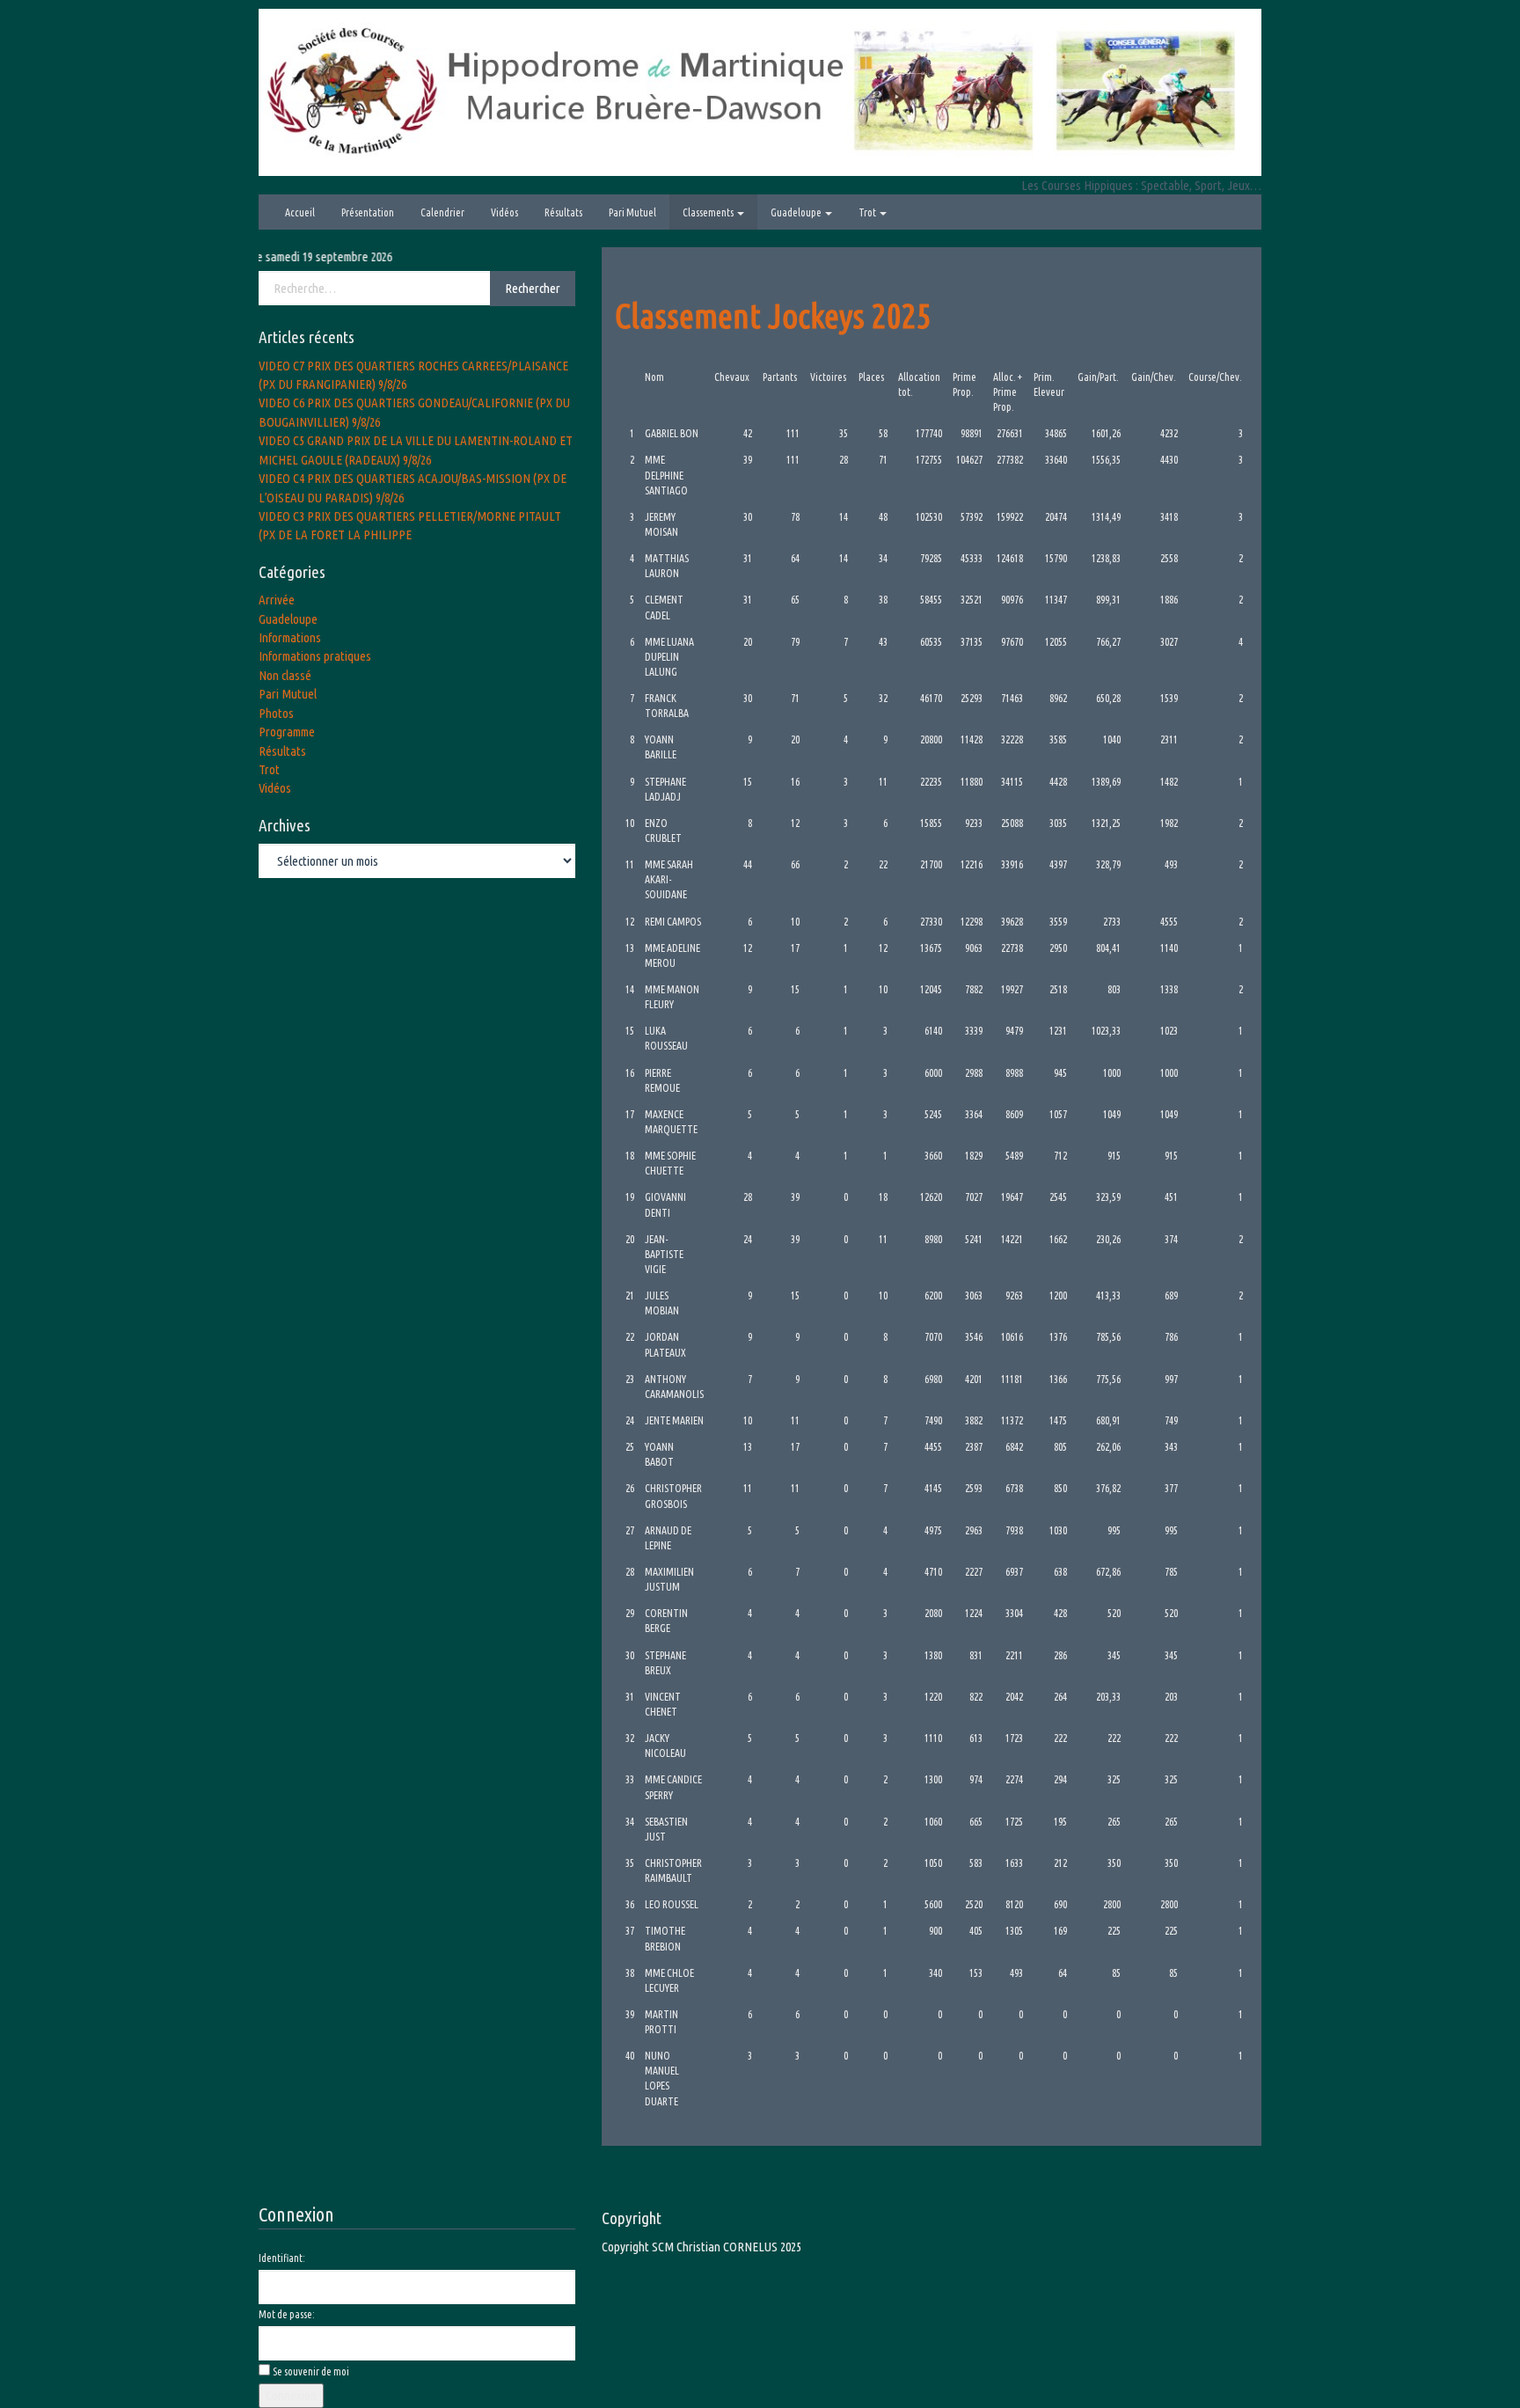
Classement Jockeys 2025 (773, 315)
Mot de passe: (287, 2314)
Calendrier (442, 212)
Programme (287, 732)
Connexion (291, 2395)
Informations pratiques (315, 656)
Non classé (285, 675)
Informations (290, 637)
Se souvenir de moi (311, 2371)
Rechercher (533, 288)
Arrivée (277, 600)
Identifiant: (282, 2258)
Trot (868, 212)
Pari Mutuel (632, 212)
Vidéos (504, 212)
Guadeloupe (797, 212)
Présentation (368, 212)
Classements (709, 212)
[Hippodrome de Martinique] (760, 91)
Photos (276, 713)
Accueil (300, 212)
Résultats (563, 212)
